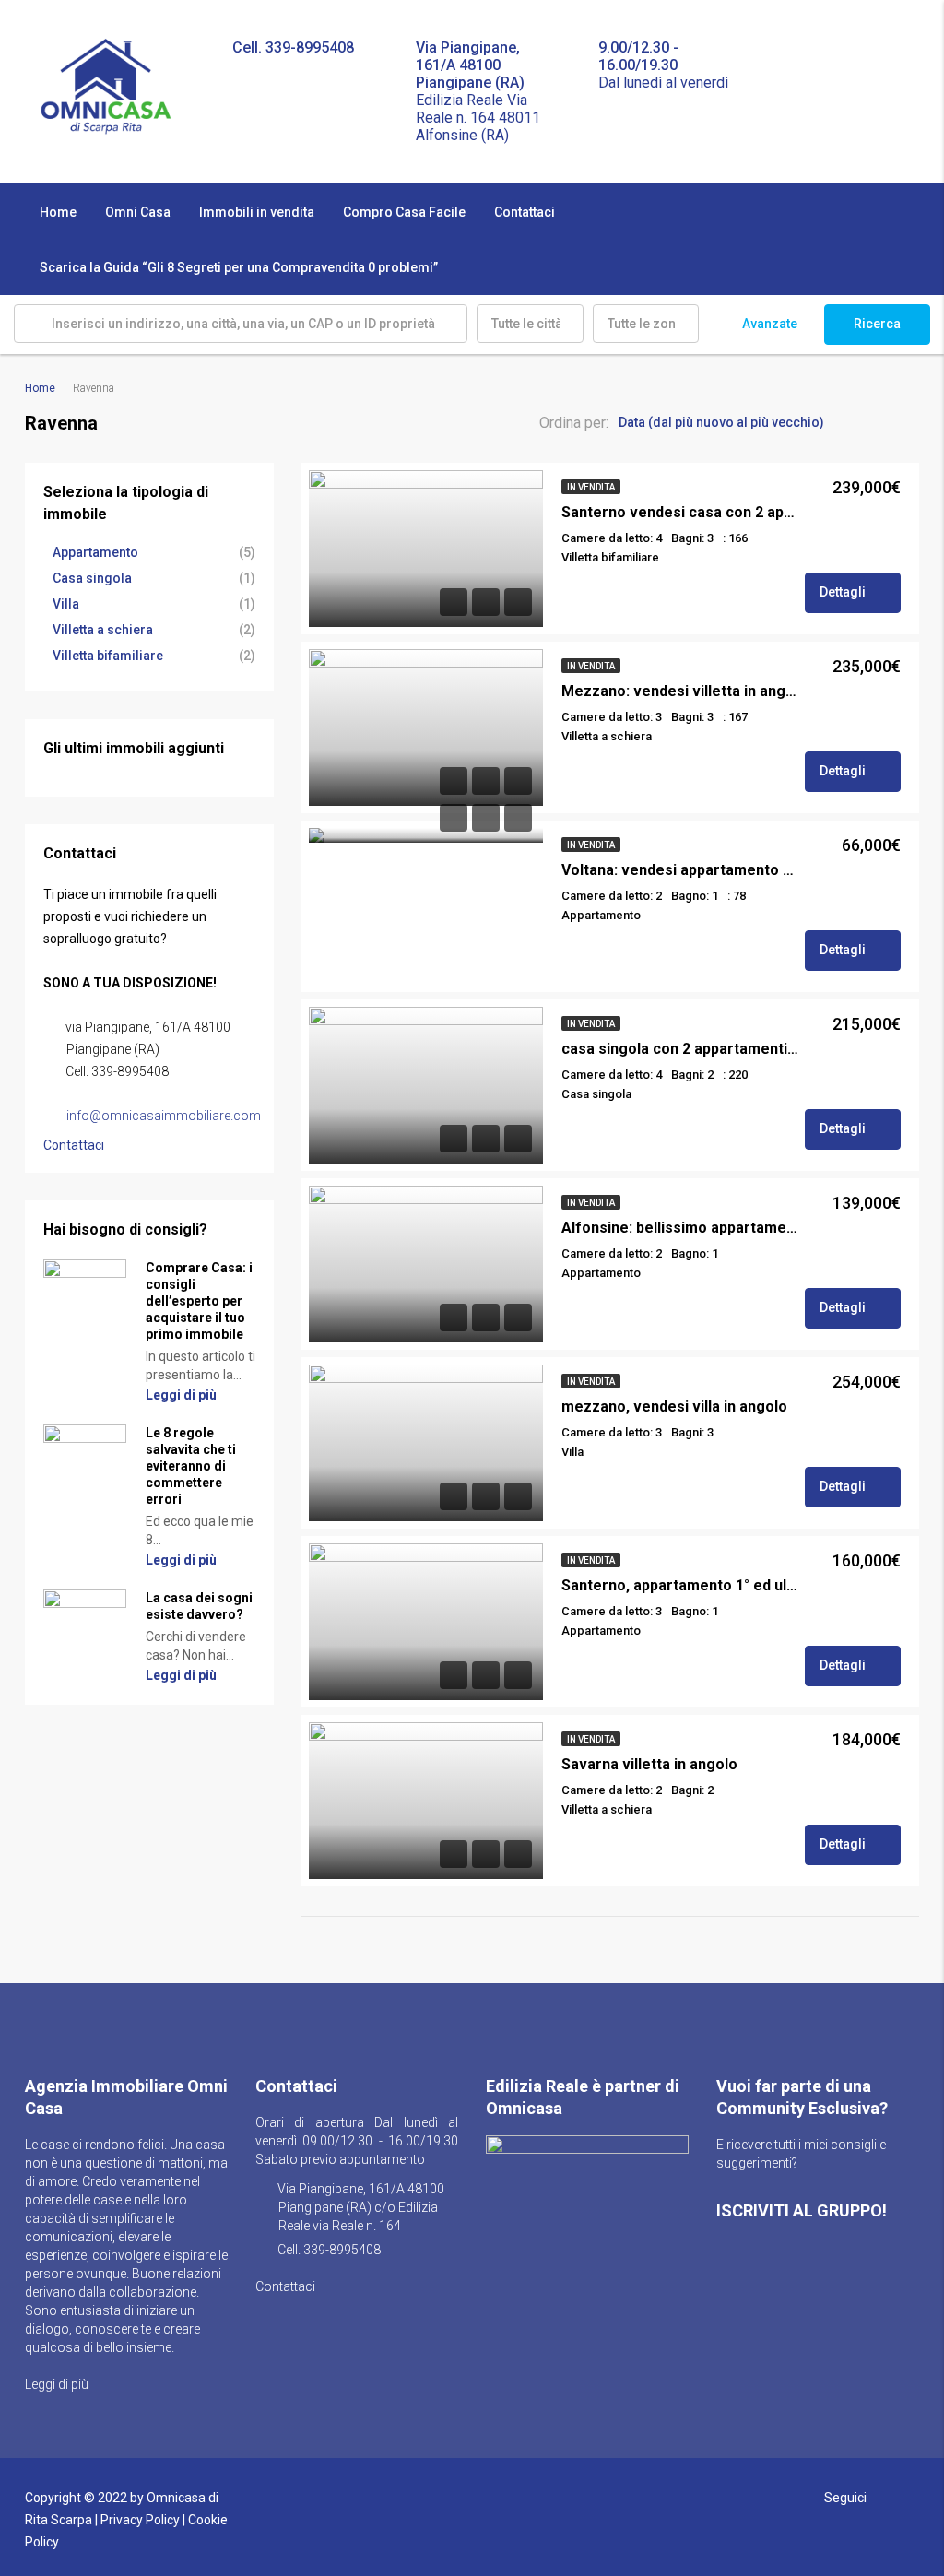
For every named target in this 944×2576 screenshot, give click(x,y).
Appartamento (95, 552)
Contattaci (525, 212)
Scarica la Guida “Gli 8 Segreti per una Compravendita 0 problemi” (239, 267)
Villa (66, 604)
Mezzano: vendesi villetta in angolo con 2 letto (680, 691)
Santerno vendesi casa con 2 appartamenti (680, 512)
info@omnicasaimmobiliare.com (164, 1116)
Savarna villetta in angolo (649, 1764)
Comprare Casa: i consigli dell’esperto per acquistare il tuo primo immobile (199, 1301)
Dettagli (844, 592)
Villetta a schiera (103, 630)
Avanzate (770, 324)
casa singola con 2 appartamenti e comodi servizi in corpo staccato (680, 1049)
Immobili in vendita (257, 212)
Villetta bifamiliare (108, 656)
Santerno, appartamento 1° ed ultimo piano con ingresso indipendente (680, 1585)
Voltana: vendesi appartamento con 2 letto (680, 870)
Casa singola (92, 578)
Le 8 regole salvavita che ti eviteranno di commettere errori (191, 1466)
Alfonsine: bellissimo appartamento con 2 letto (680, 1228)
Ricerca (877, 324)
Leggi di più (183, 1395)
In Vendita (591, 487)
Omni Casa (138, 212)
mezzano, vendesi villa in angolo (674, 1406)
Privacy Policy (140, 2520)
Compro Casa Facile (404, 212)
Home (58, 212)
